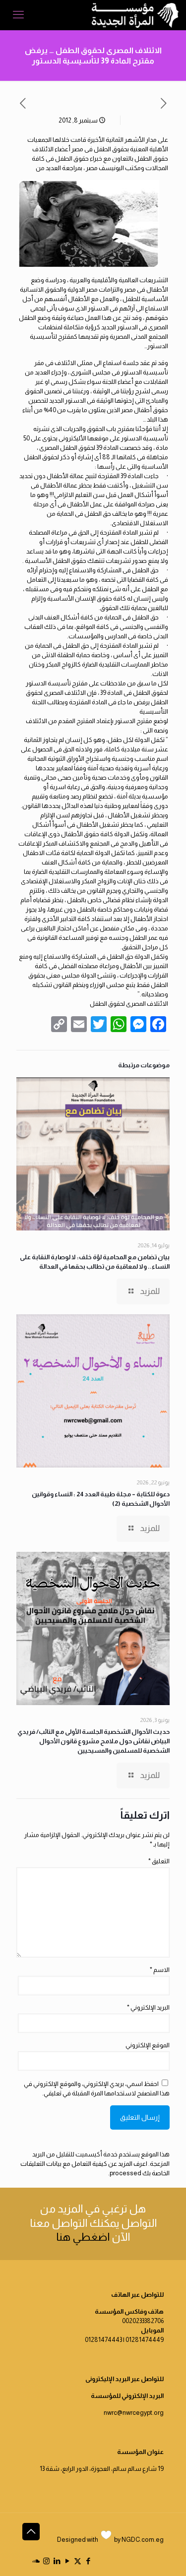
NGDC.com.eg (143, 2540)
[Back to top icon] (31, 2532)
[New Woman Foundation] (135, 15)
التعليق (159, 1861)
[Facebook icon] (88, 2561)
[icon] (36, 2561)
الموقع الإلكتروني (148, 2045)
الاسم (160, 1970)
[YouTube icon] (67, 2561)
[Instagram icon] (46, 2561)
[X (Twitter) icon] (78, 2561)
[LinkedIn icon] (57, 2561)
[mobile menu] (18, 15)
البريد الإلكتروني (148, 2007)
